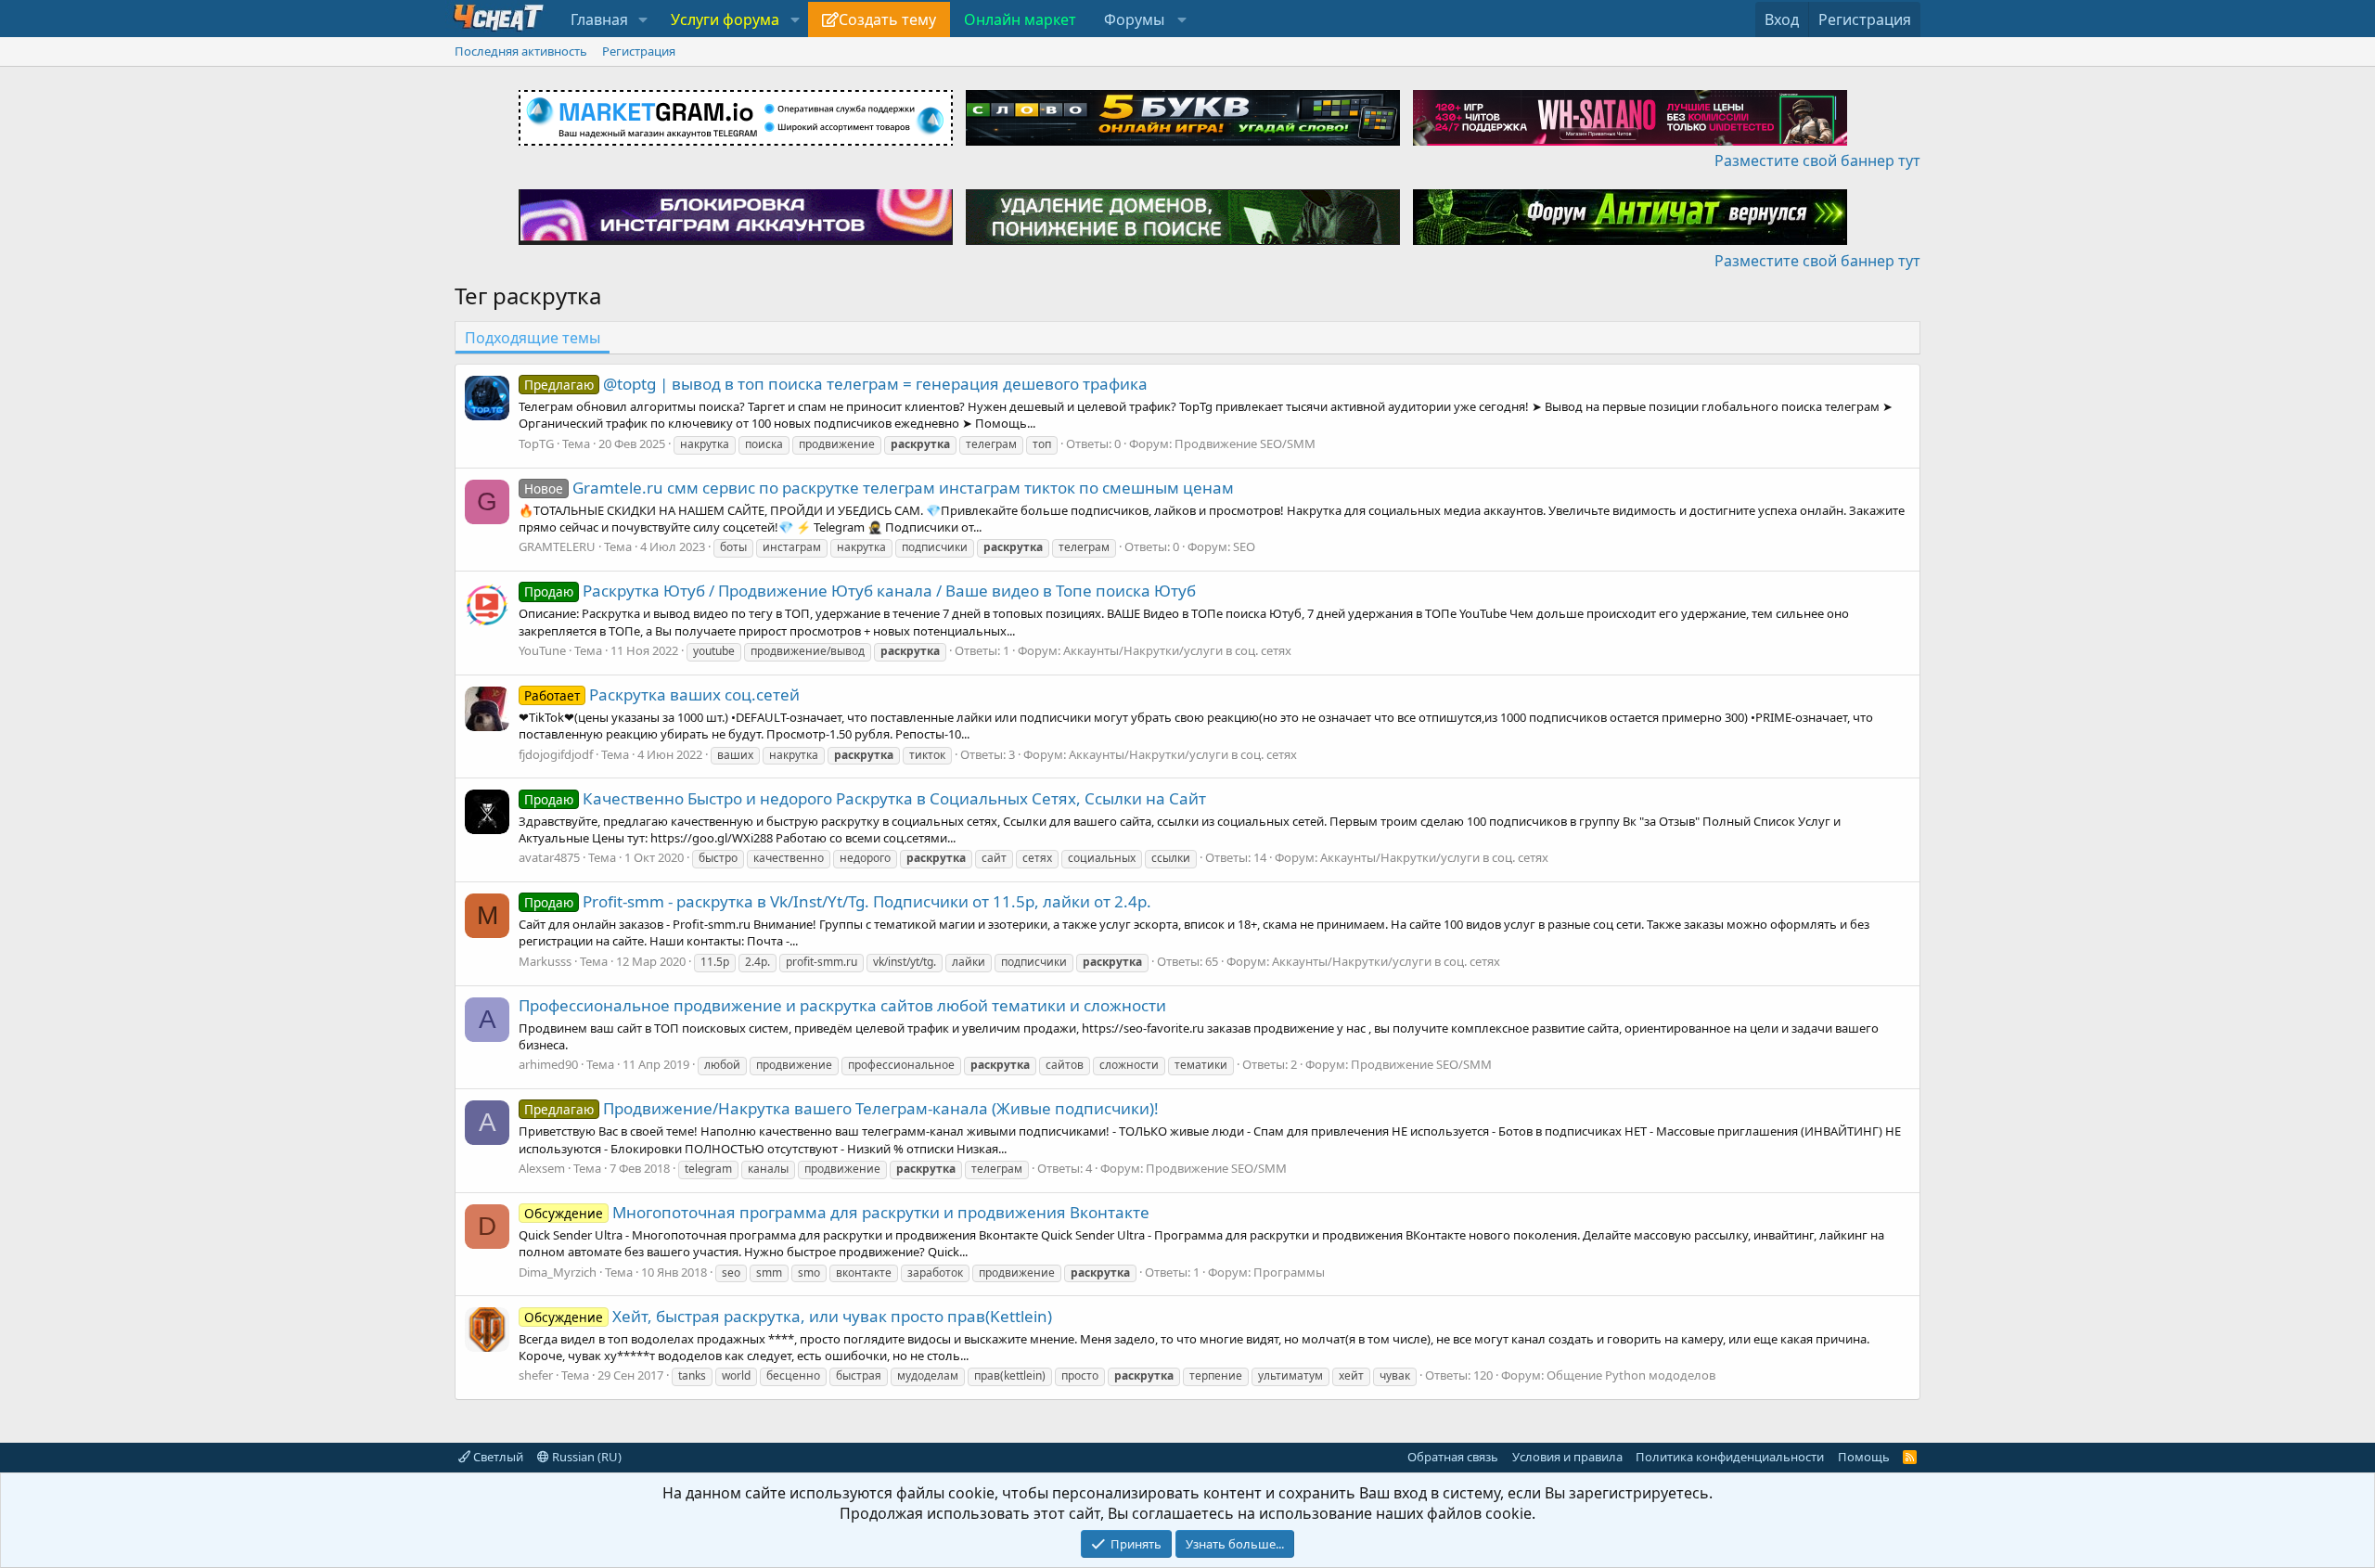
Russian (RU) (585, 1457)
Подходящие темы (533, 338)
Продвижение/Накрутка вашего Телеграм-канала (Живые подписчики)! (841, 1108)
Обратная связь (1453, 1457)
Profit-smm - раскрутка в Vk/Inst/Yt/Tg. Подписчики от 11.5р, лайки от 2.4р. (838, 901)
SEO (1244, 546)
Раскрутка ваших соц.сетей (662, 694)
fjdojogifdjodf (556, 754)
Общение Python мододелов (1631, 1375)
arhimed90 (548, 1064)
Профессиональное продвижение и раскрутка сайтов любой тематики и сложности (842, 1005)
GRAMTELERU (557, 546)
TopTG (536, 443)
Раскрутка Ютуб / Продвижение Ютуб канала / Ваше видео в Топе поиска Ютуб (860, 591)
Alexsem (542, 1168)
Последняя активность (521, 51)
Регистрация (639, 51)
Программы (1289, 1272)
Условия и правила (1567, 1457)
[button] (643, 19)
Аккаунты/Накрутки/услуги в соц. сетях (1177, 650)
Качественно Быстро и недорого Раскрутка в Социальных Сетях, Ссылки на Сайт (865, 798)
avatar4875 (549, 857)
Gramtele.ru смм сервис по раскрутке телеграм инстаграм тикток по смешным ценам (879, 488)
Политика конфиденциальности (1730, 1457)
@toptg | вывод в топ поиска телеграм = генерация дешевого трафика (836, 384)
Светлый (497, 1457)
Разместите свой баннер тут (1817, 161)
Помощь (1864, 1457)
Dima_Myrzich (558, 1272)
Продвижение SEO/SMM (1245, 443)
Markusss (545, 961)
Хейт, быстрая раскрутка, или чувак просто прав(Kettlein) (788, 1316)
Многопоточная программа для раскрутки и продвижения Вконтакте (837, 1212)
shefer (536, 1375)
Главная (599, 19)
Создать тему (887, 19)
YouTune (542, 650)
